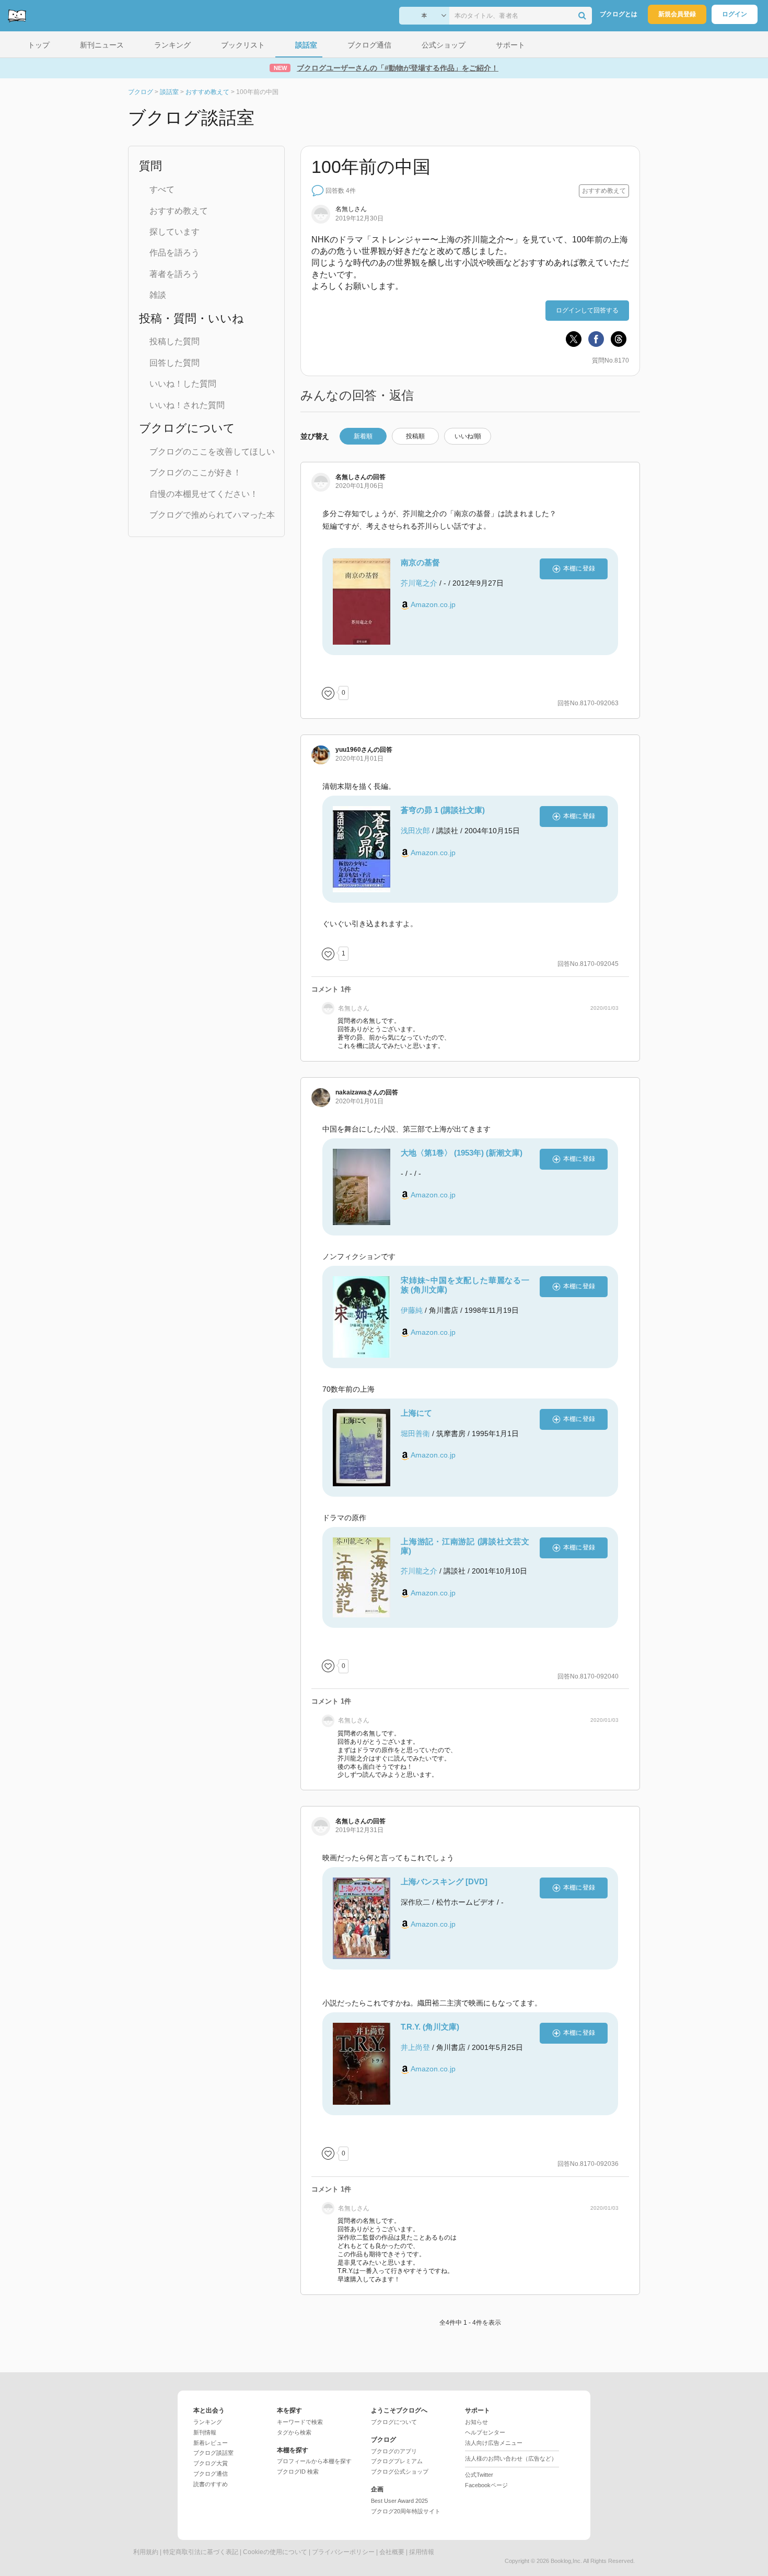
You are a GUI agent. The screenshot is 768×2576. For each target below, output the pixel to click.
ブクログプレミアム (397, 2461)
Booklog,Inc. (566, 2561)
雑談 (158, 295)
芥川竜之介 (419, 583)
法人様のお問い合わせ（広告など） (511, 2458)
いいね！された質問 (187, 405)
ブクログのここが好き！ (195, 473)
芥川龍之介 (419, 1571)
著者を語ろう (174, 274)
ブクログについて (394, 2422)
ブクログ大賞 (211, 2463)
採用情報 (422, 2552)
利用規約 (146, 2552)
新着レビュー (211, 2443)
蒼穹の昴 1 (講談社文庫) (443, 810)
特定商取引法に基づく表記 (201, 2552)
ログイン (735, 14)
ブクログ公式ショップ (400, 2472)
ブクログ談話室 (213, 2453)
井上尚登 (415, 2047)
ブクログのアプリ (394, 2451)
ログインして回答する (587, 310)
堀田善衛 (415, 1433)
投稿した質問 (174, 341)
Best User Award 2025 (399, 2501)
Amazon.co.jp (433, 604)
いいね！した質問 (183, 384)
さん (354, 750)
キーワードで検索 (300, 2422)
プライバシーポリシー (343, 2552)
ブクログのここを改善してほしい (212, 452)
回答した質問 (174, 363)
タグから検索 (294, 2432)
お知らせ (476, 2422)
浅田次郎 (415, 831)
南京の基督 (420, 562)
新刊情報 (205, 2432)
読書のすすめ (211, 2484)
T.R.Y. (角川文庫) (430, 2027)
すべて (162, 189)
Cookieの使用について (275, 2552)
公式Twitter (479, 2475)
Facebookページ (486, 2485)
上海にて (416, 1413)
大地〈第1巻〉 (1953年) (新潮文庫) (462, 1153)
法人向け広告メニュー (494, 2443)
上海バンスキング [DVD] (444, 1881)
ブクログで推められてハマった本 (212, 515)
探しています (174, 232)
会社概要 (392, 2552)
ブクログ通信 (211, 2474)
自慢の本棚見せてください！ (204, 494)
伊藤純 (412, 1310)
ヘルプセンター (485, 2432)
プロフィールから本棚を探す (314, 2461)
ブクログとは (619, 14)
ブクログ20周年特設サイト (406, 2511)
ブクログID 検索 (298, 2472)
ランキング (208, 2422)
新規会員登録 (677, 14)
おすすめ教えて (179, 211)
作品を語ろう (174, 253)
